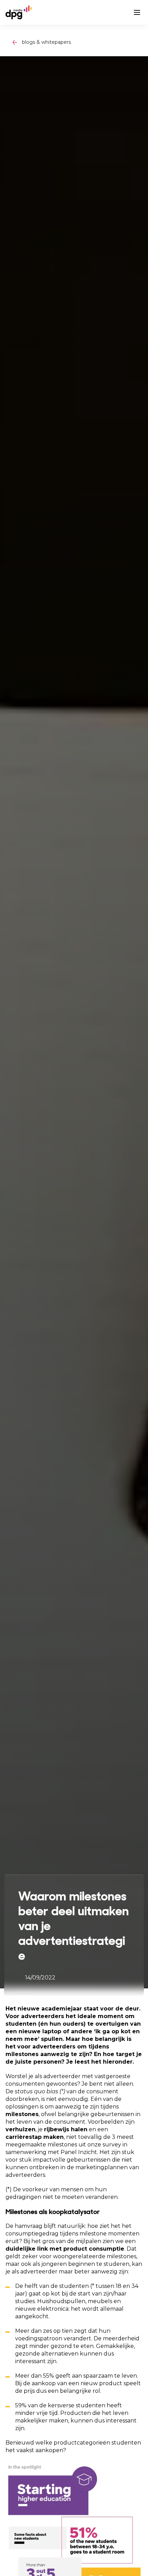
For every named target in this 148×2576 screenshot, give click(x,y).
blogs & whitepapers (46, 42)
